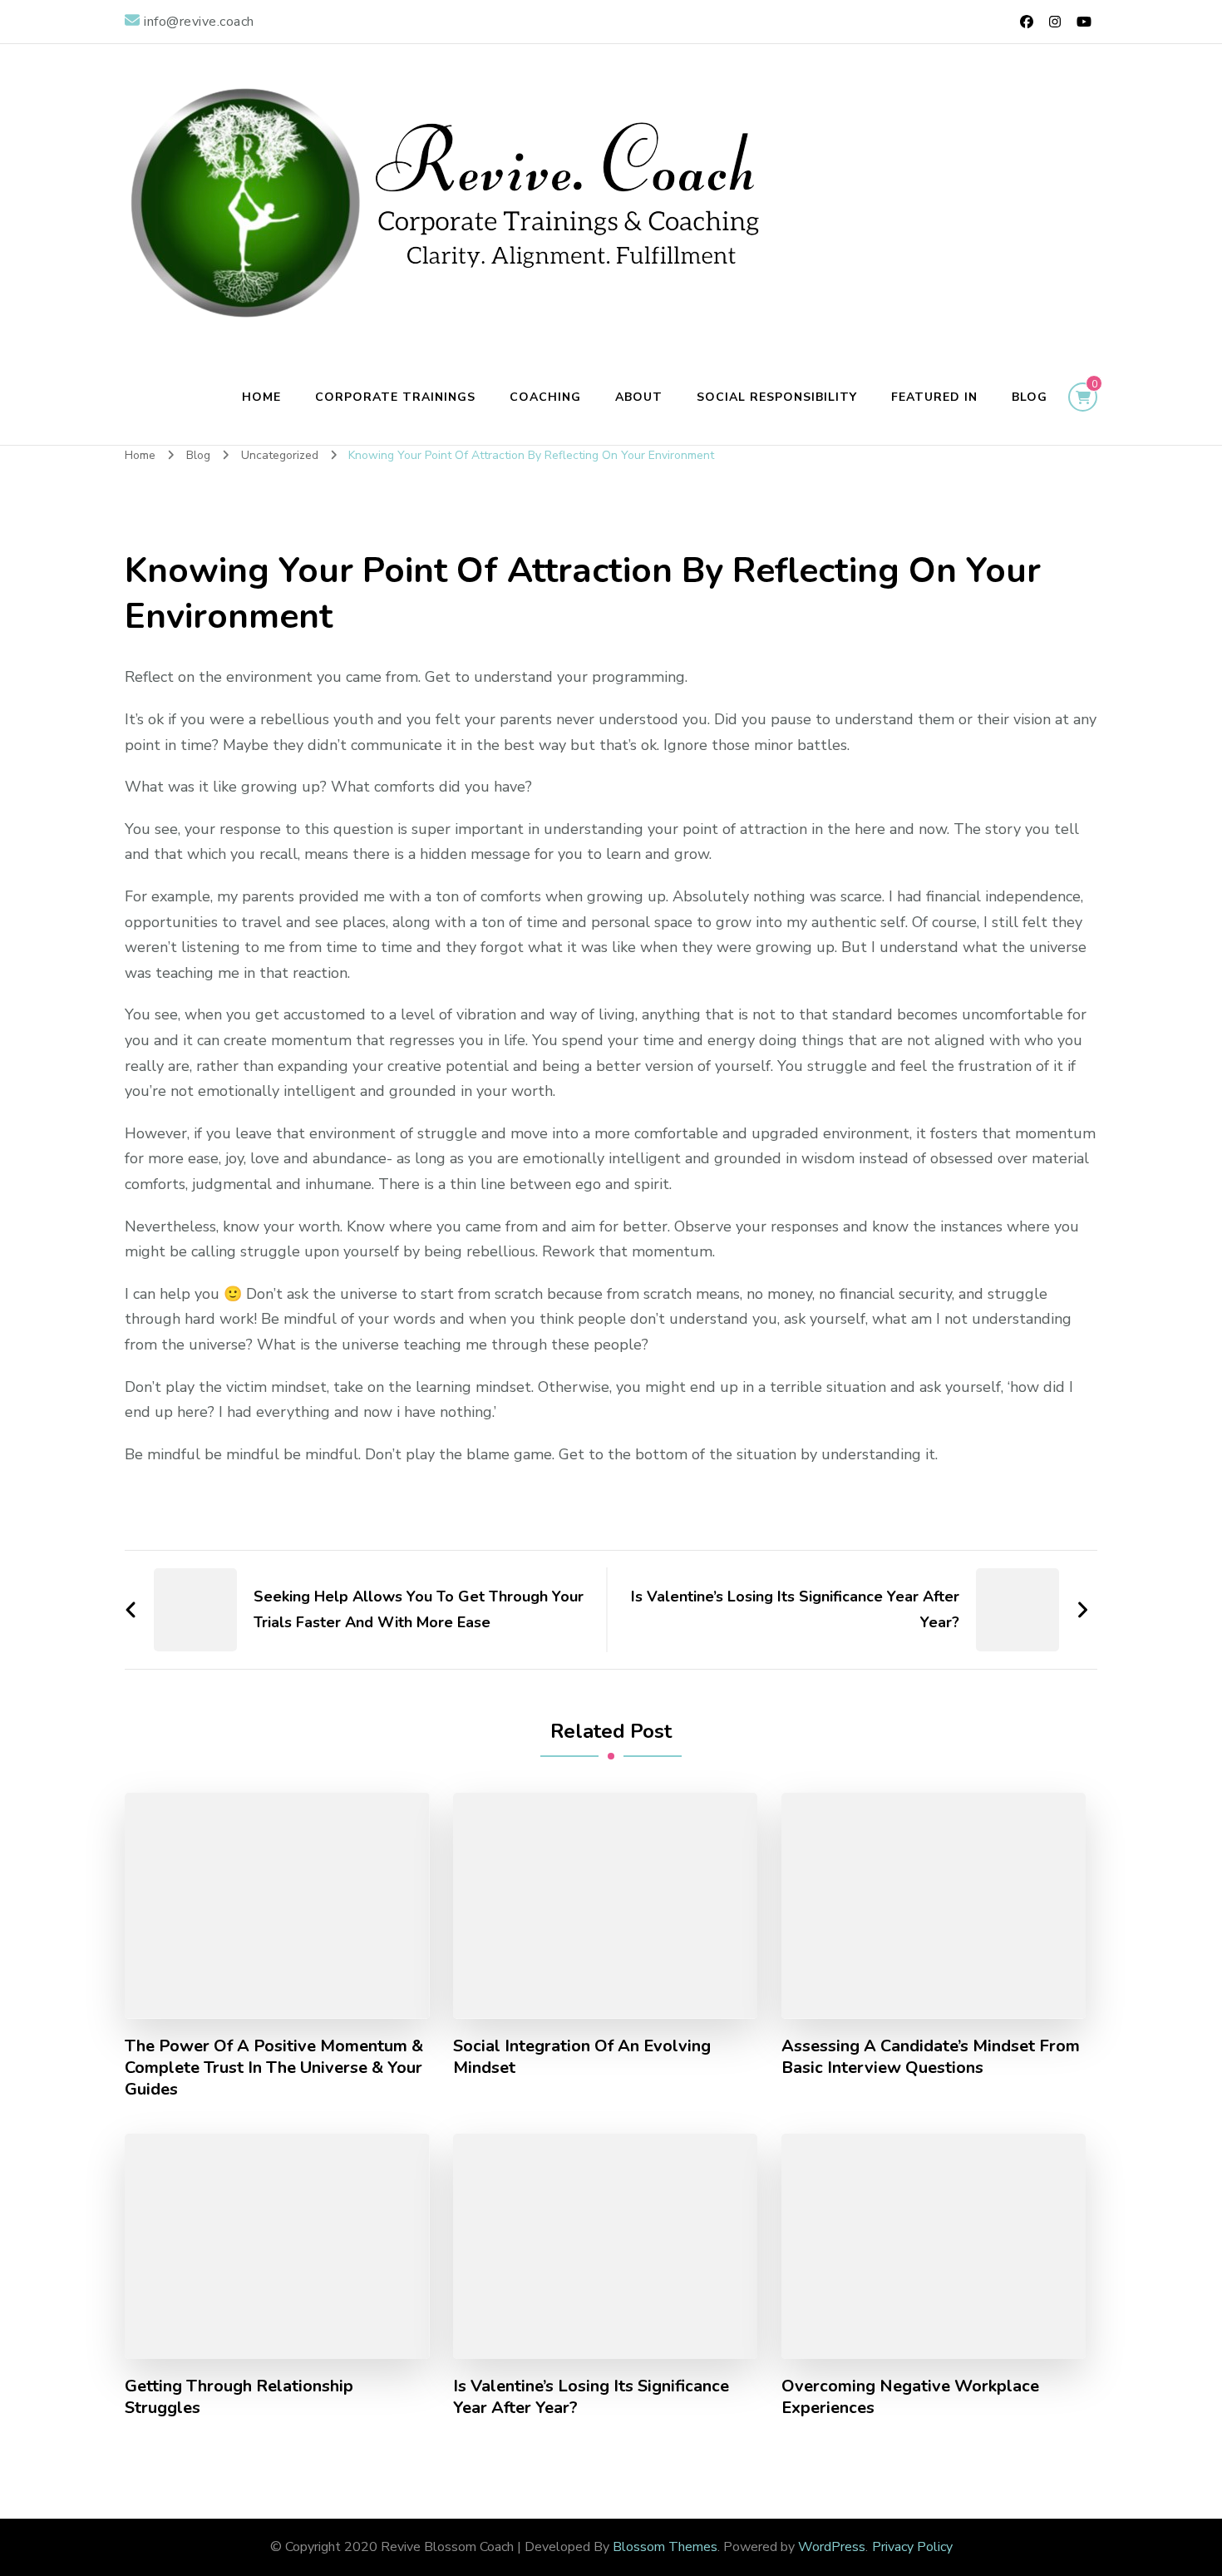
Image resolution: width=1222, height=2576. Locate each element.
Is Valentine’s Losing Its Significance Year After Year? (591, 2397)
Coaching (545, 397)
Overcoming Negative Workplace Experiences (910, 2397)
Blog (1030, 397)
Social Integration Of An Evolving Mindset (582, 2057)
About (639, 397)
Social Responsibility (777, 397)
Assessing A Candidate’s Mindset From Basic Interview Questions (931, 2057)
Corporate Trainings (395, 397)
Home (261, 397)
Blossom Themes (665, 2547)
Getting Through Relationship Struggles (239, 2397)
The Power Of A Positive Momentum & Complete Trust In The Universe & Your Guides (274, 2068)
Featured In (934, 397)
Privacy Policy (912, 2547)
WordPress (832, 2547)
